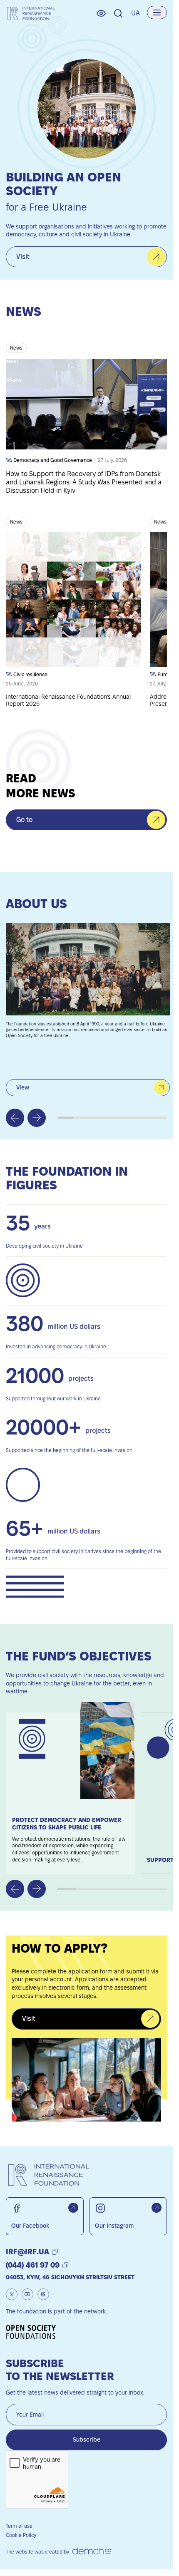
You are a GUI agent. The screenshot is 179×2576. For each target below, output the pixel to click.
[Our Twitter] (12, 2294)
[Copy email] (55, 2252)
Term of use (19, 2526)
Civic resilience (30, 674)
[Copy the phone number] (65, 2265)
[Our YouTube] (27, 2294)
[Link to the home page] (31, 13)
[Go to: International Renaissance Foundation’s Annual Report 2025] (73, 610)
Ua (135, 13)
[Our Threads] (43, 2294)
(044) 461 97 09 (33, 2265)
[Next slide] (37, 1118)
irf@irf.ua (27, 2252)
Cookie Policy (21, 2535)
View (23, 1087)
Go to (24, 820)
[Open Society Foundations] (34, 2332)
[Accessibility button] (101, 13)
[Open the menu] (157, 12)
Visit (23, 257)
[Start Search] (118, 13)
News (16, 348)
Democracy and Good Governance (52, 460)
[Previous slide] (15, 1118)
